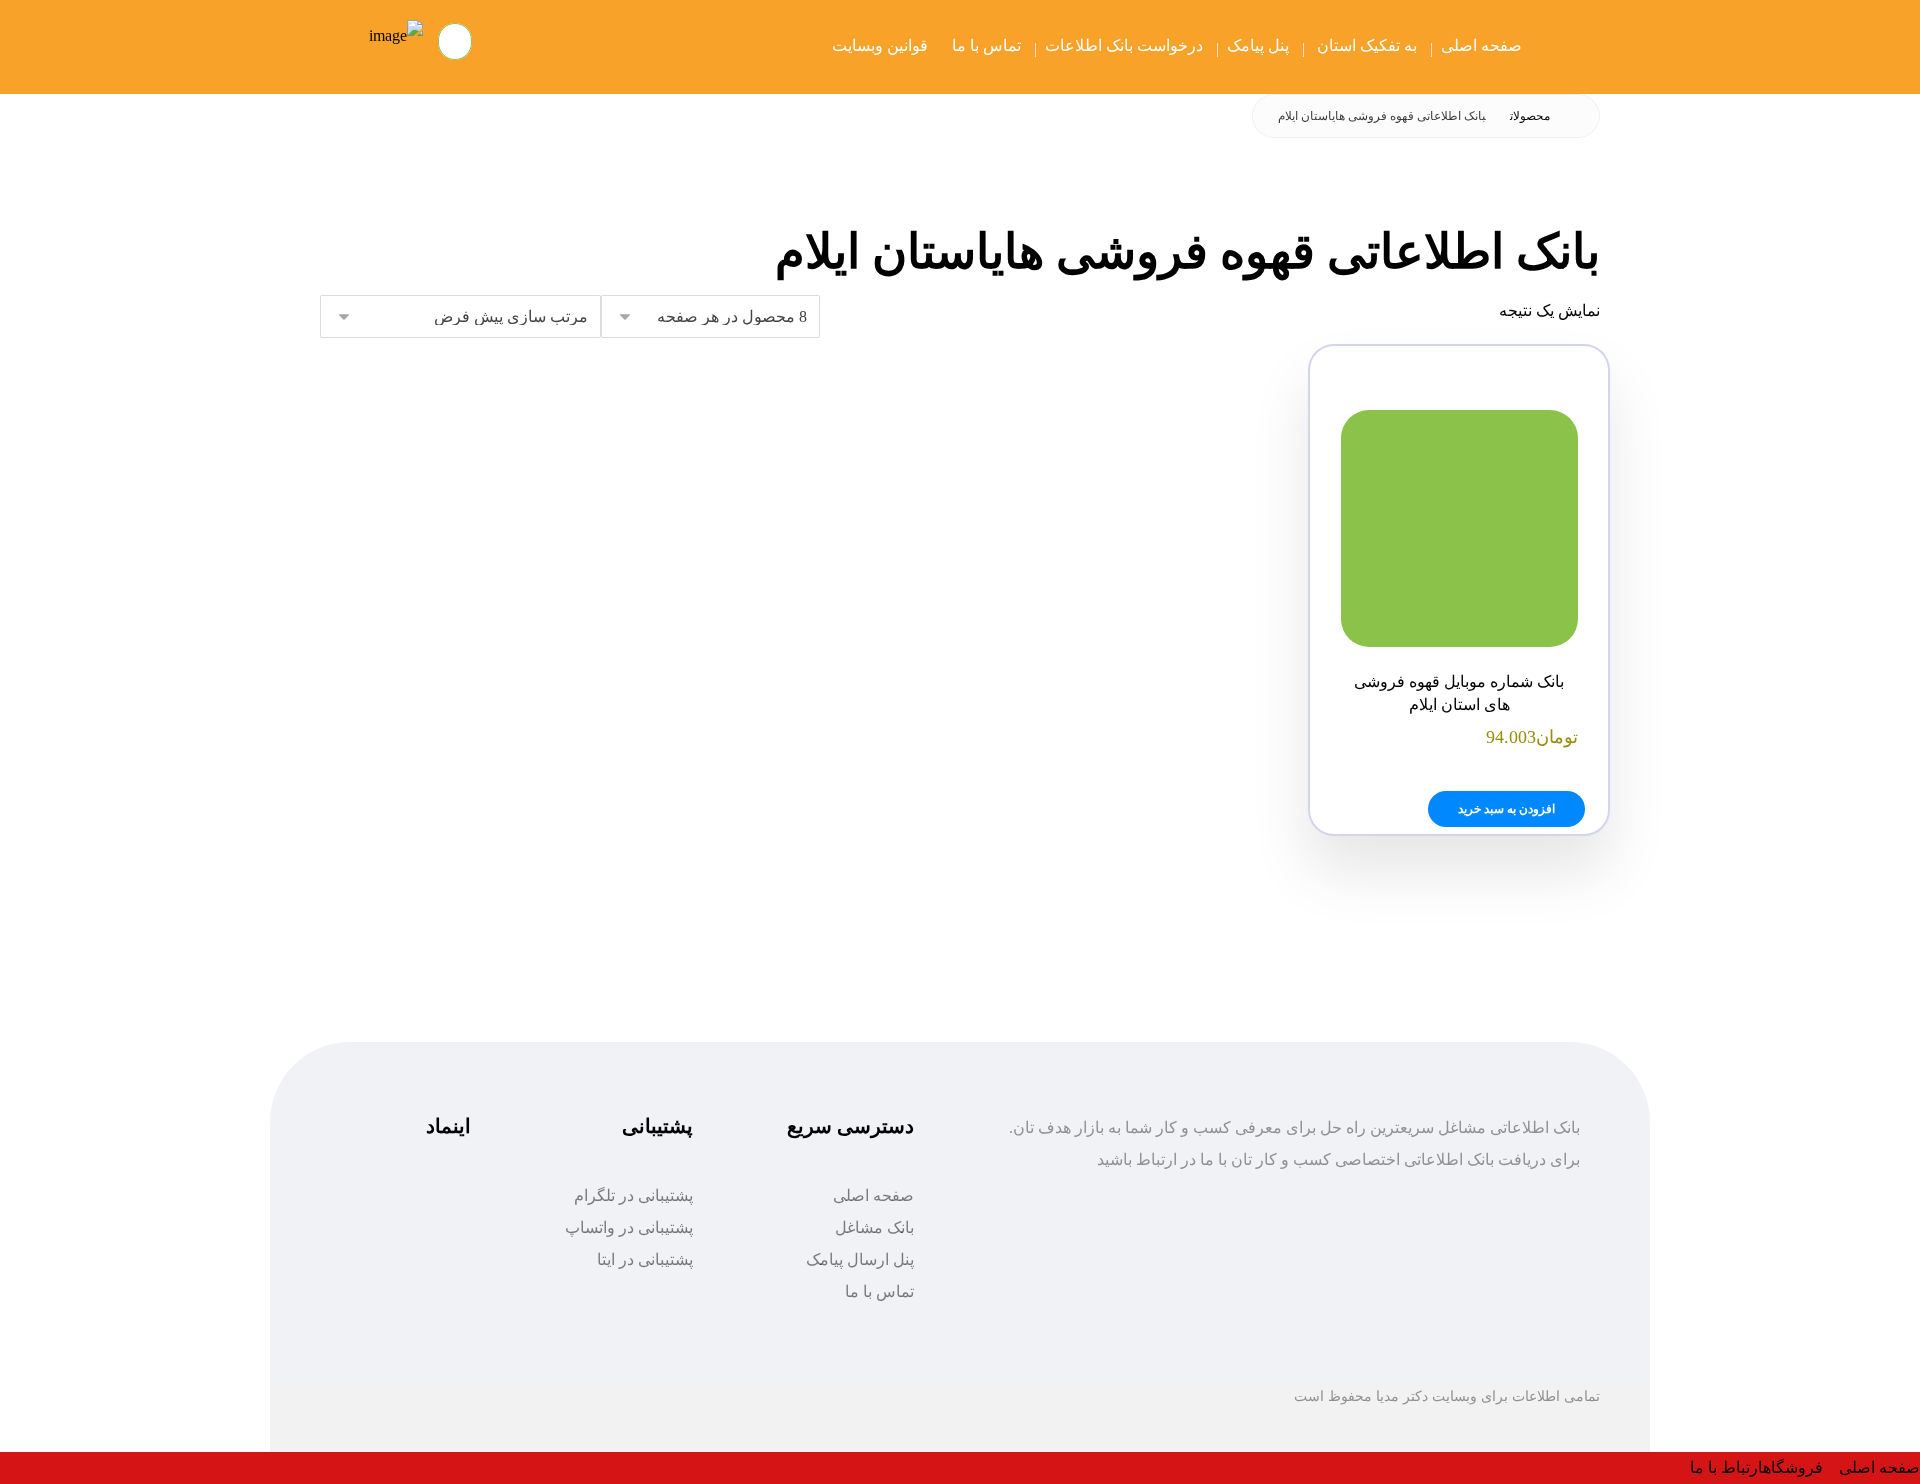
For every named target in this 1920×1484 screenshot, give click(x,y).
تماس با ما (879, 1291)
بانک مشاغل (874, 1227)
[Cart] (457, 40)
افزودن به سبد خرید (1506, 809)
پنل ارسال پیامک (860, 1259)
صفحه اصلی (873, 1195)
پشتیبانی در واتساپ (629, 1227)
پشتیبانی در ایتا (645, 1259)
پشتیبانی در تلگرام (633, 1195)
